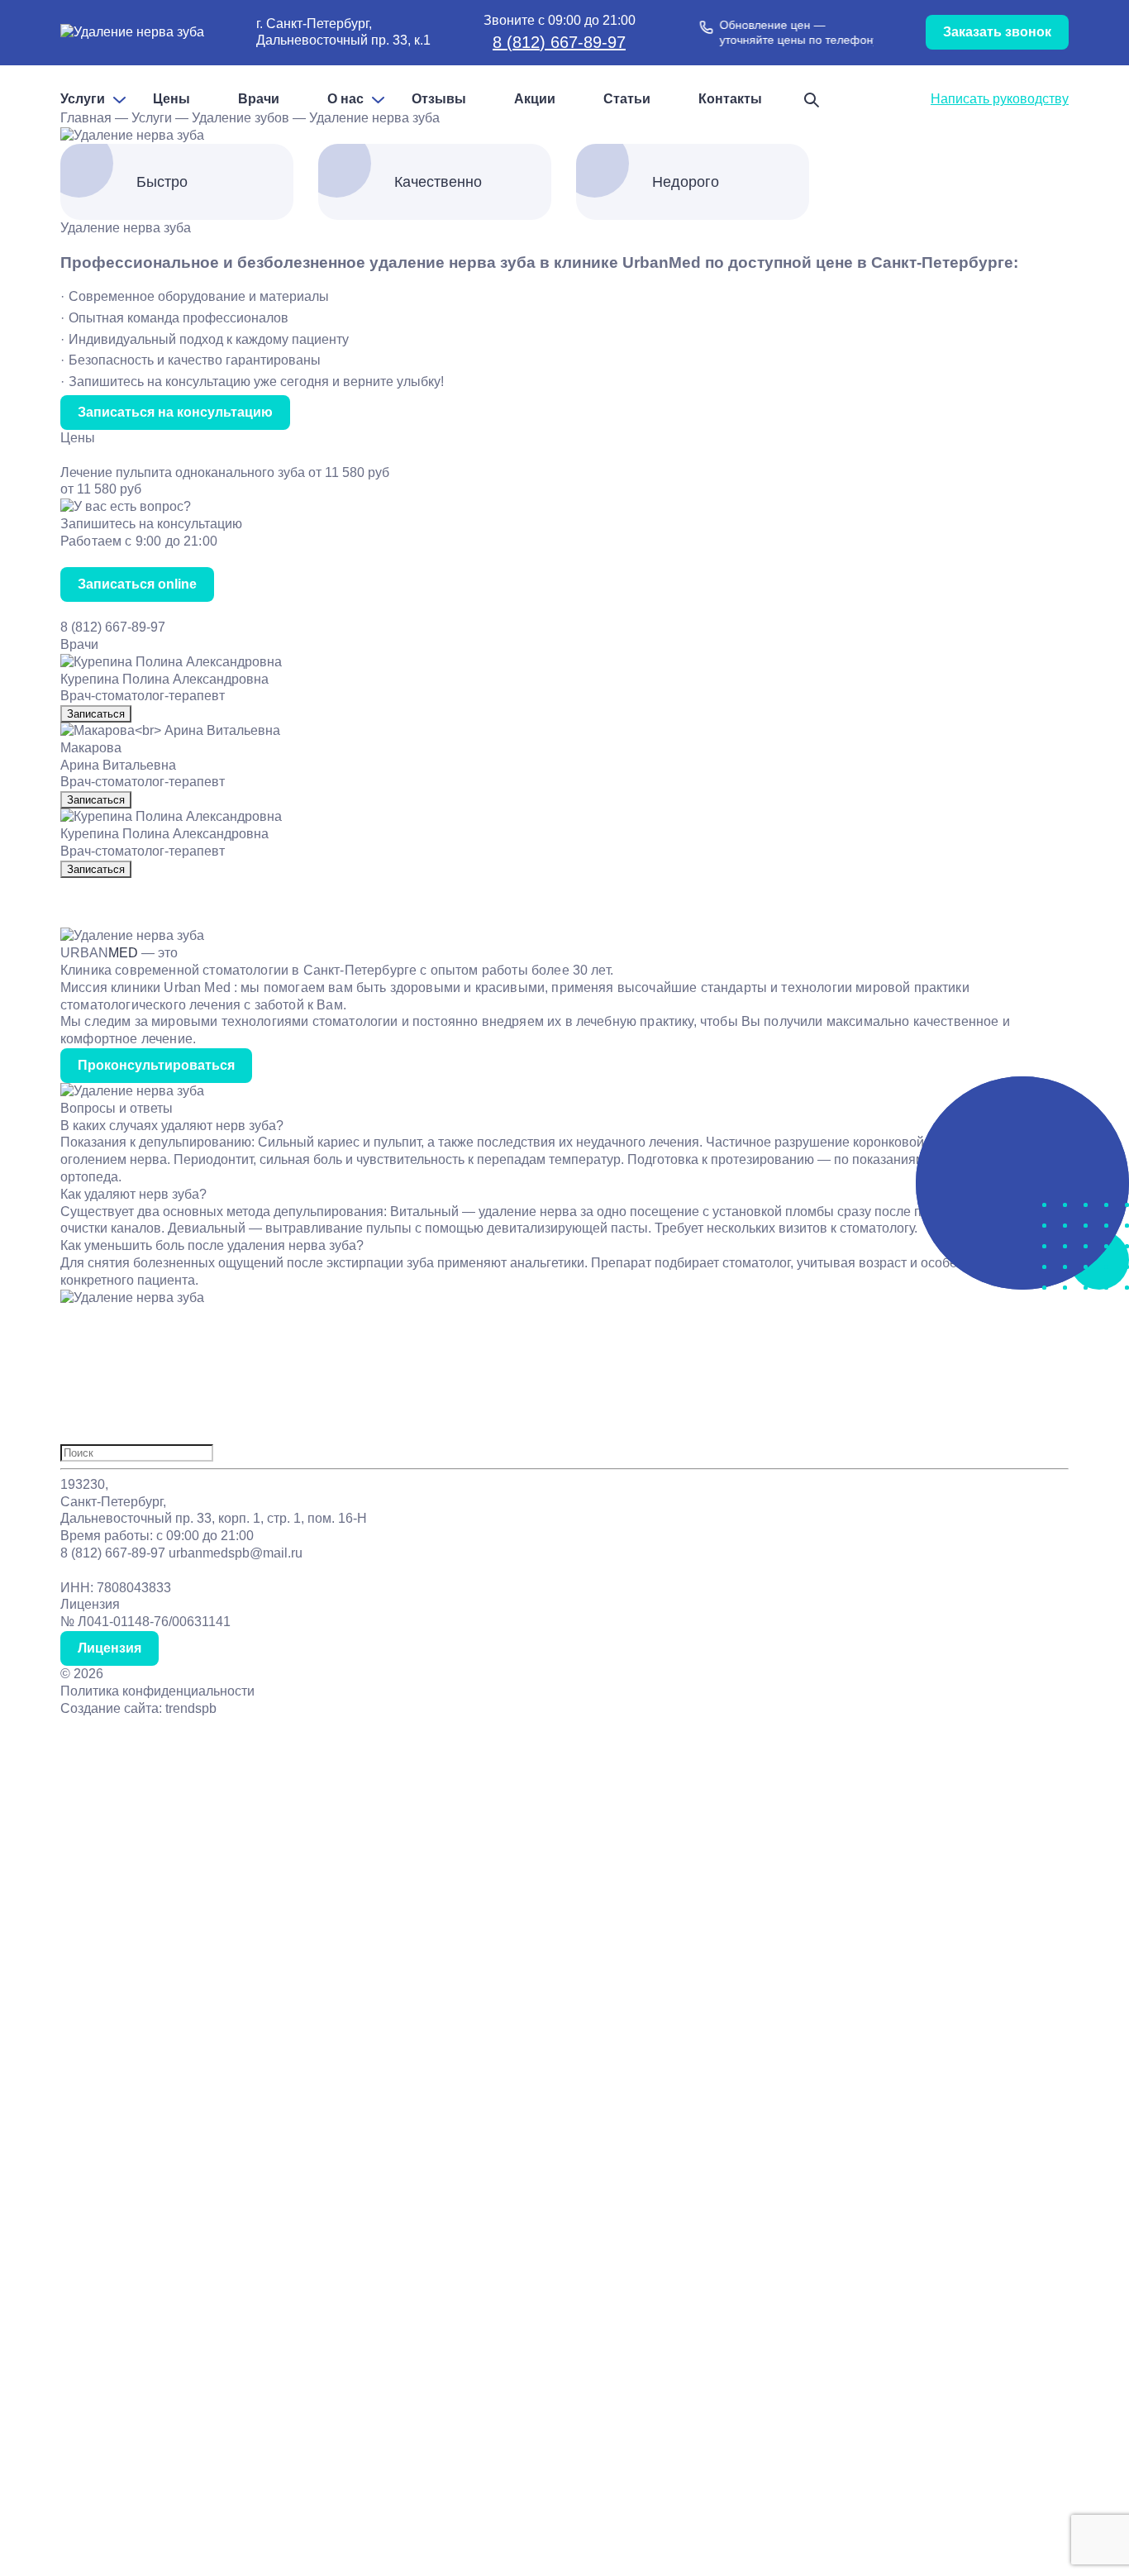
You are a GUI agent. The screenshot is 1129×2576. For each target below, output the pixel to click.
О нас (345, 99)
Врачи (259, 99)
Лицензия (110, 1648)
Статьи (627, 99)
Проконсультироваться (156, 1065)
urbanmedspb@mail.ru (236, 1553)
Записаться (96, 714)
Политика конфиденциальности (157, 1691)
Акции (535, 99)
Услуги (83, 99)
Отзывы (439, 99)
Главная (86, 118)
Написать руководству (1000, 99)
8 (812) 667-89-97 (559, 42)
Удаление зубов (241, 118)
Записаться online (137, 584)
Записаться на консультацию (175, 412)
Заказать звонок (997, 32)
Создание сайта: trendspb (138, 1708)
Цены (171, 99)
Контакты (730, 99)
